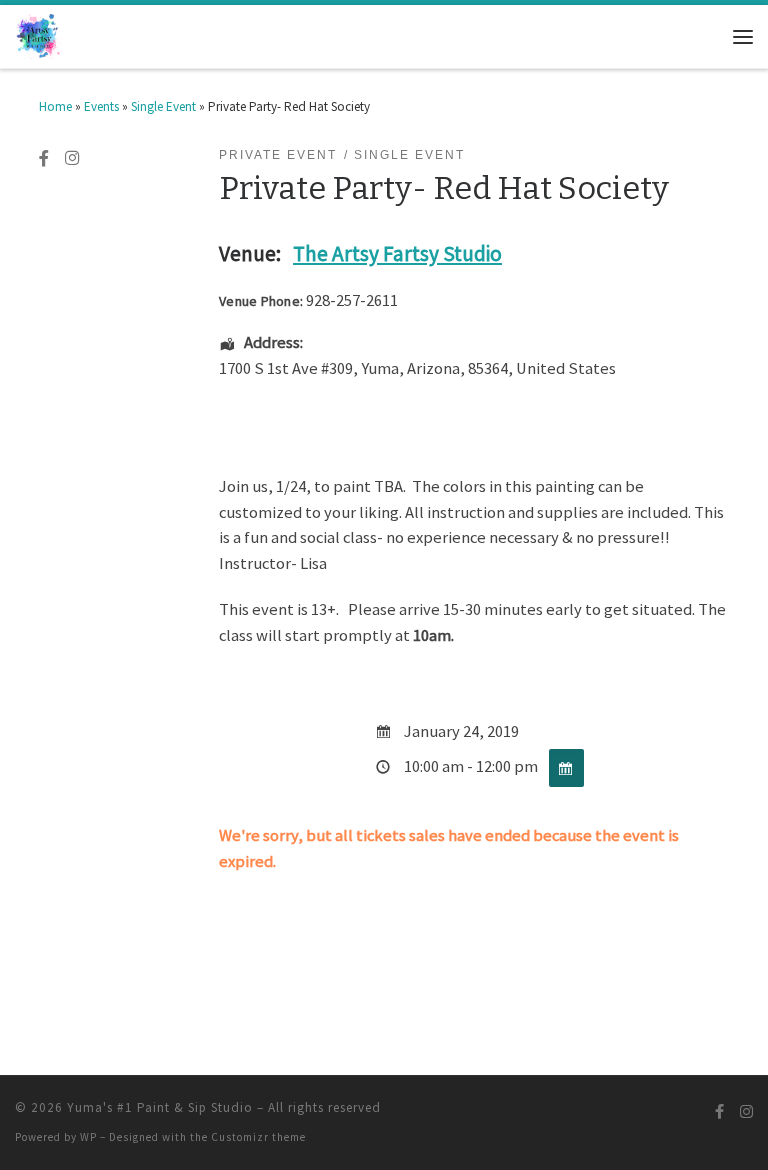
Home (55, 106)
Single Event (163, 106)
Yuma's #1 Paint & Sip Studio (160, 1107)
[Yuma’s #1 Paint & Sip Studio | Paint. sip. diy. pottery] (39, 35)
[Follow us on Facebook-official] (44, 158)
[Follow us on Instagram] (72, 158)
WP (88, 1137)
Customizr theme (258, 1137)
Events (101, 106)
